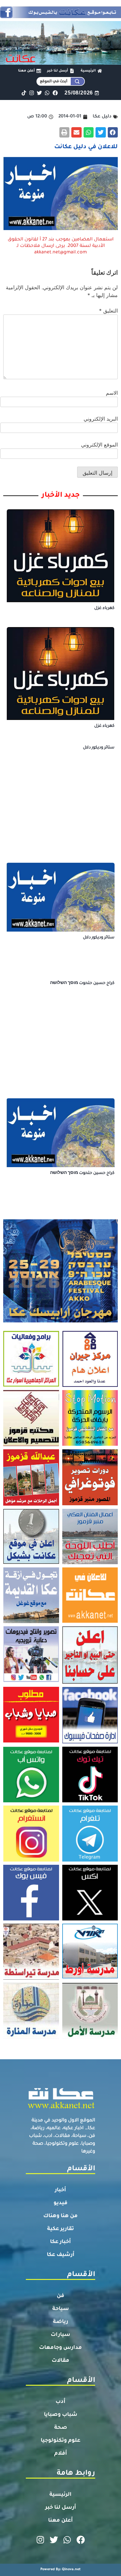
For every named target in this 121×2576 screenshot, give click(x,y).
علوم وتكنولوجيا (60, 2441)
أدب (60, 2402)
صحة (61, 2428)
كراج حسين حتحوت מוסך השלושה (82, 983)
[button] (113, 132)
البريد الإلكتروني (101, 419)
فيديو (60, 2203)
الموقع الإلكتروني (99, 445)
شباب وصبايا (61, 2415)
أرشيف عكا (61, 2255)
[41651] (60, 16)
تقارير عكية (60, 2229)
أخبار (60, 2190)
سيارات (60, 2335)
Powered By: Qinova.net (60, 2570)
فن (60, 2296)
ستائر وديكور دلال (99, 748)
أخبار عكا (60, 2242)
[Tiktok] (24, 93)
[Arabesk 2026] (60, 1321)
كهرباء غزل (104, 608)
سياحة (61, 2309)
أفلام (61, 2454)
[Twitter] (40, 93)
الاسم (112, 393)
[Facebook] (55, 93)
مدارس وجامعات (60, 2348)
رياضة (60, 2322)
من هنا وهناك (60, 2216)
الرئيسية (60, 2495)
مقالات (60, 2361)
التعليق (108, 311)
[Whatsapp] (47, 93)
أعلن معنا (60, 2521)
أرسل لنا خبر (61, 2508)
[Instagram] (31, 93)
